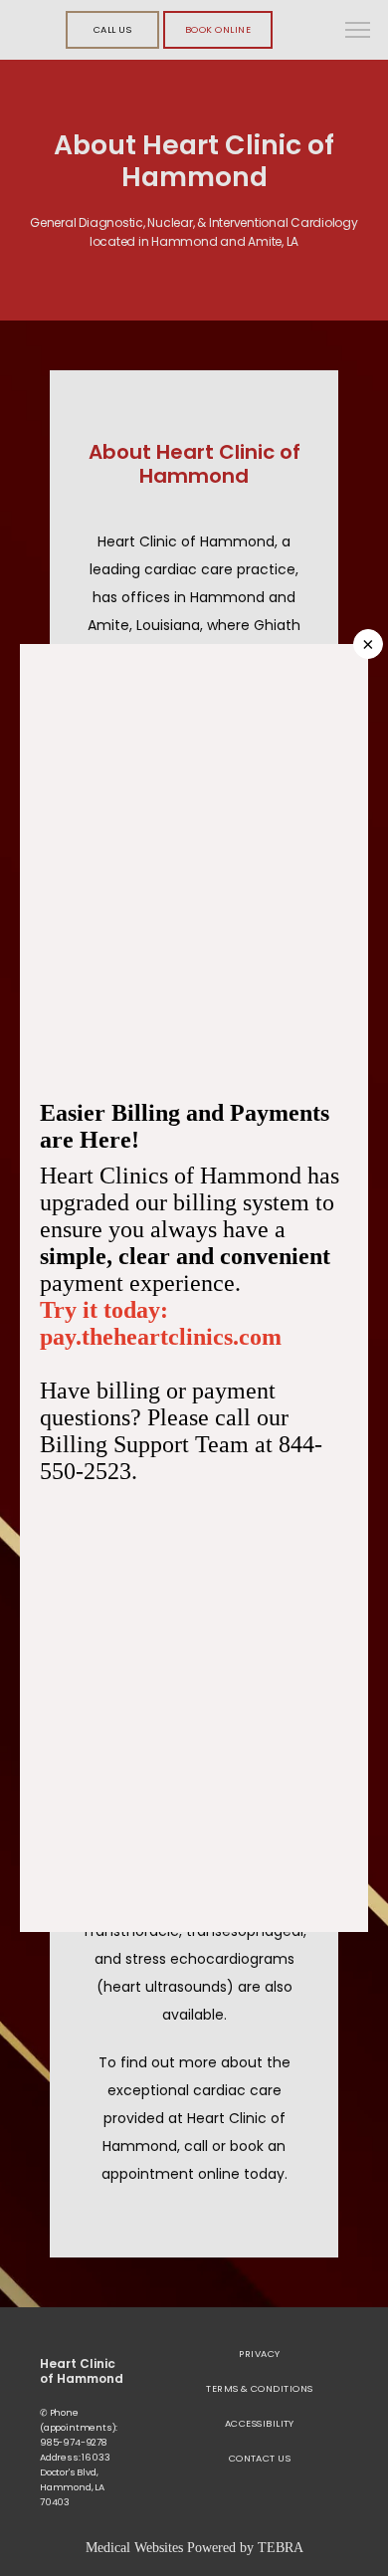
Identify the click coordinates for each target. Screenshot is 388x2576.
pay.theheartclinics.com (161, 1337)
